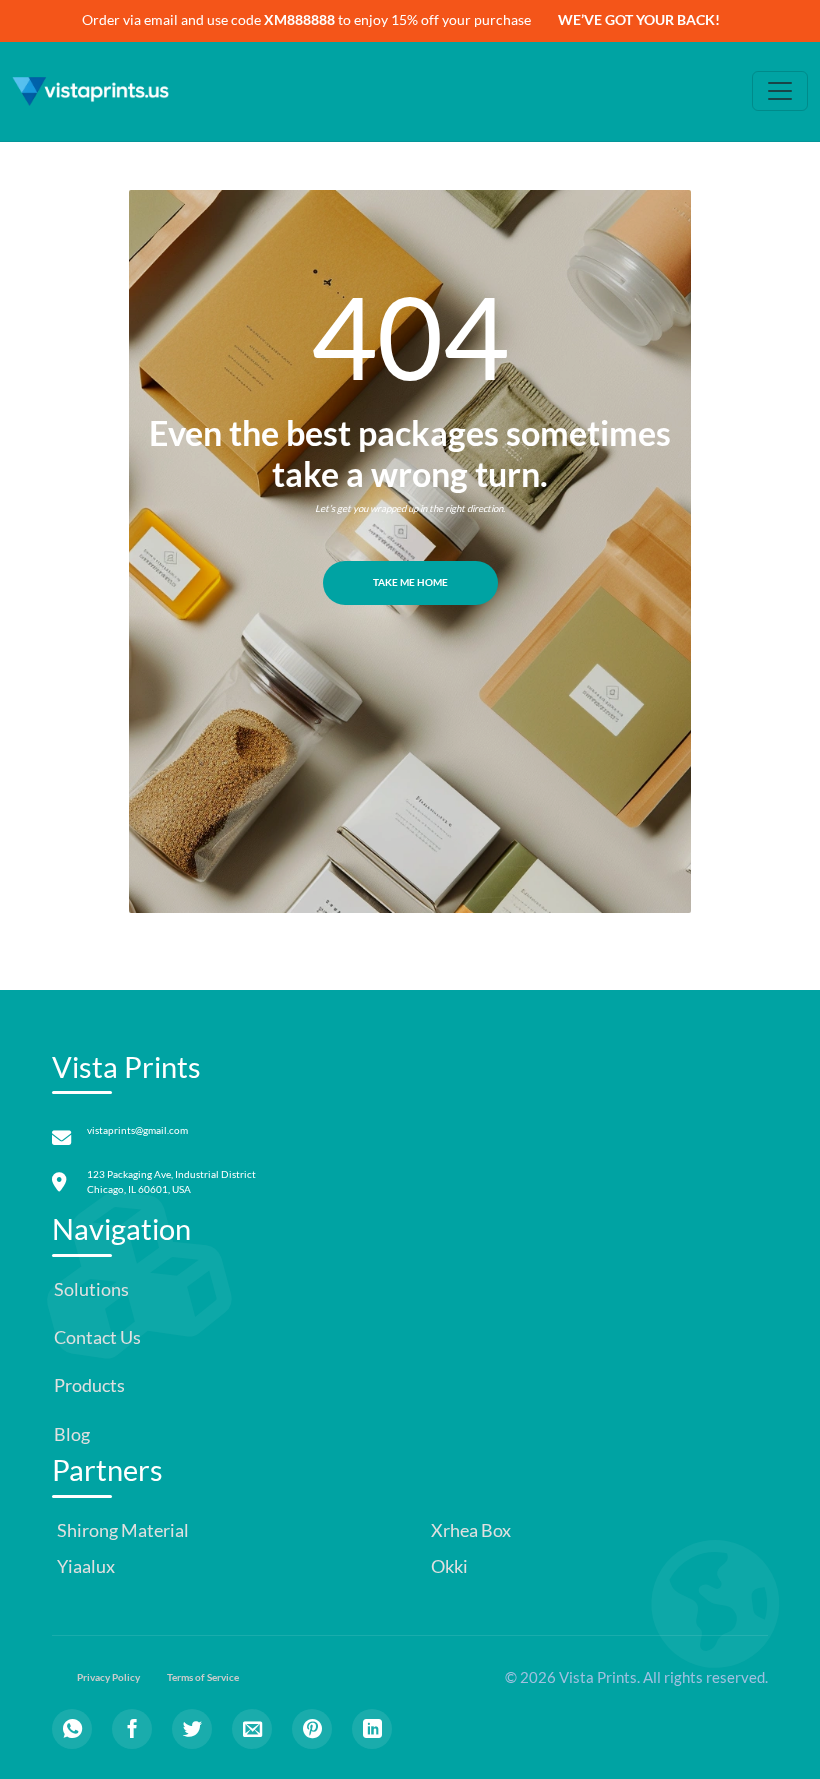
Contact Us (97, 1337)
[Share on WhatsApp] (72, 1729)
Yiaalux (84, 1566)
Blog (72, 1434)
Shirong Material (121, 1530)
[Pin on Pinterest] (312, 1729)
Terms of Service (203, 1677)
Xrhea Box (469, 1530)
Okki (448, 1566)
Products (89, 1385)
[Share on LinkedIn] (372, 1729)
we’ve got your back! (639, 19)
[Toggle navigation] (780, 91)
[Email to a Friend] (252, 1729)
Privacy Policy (108, 1677)
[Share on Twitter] (192, 1729)
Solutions (91, 1289)
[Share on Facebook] (132, 1729)
